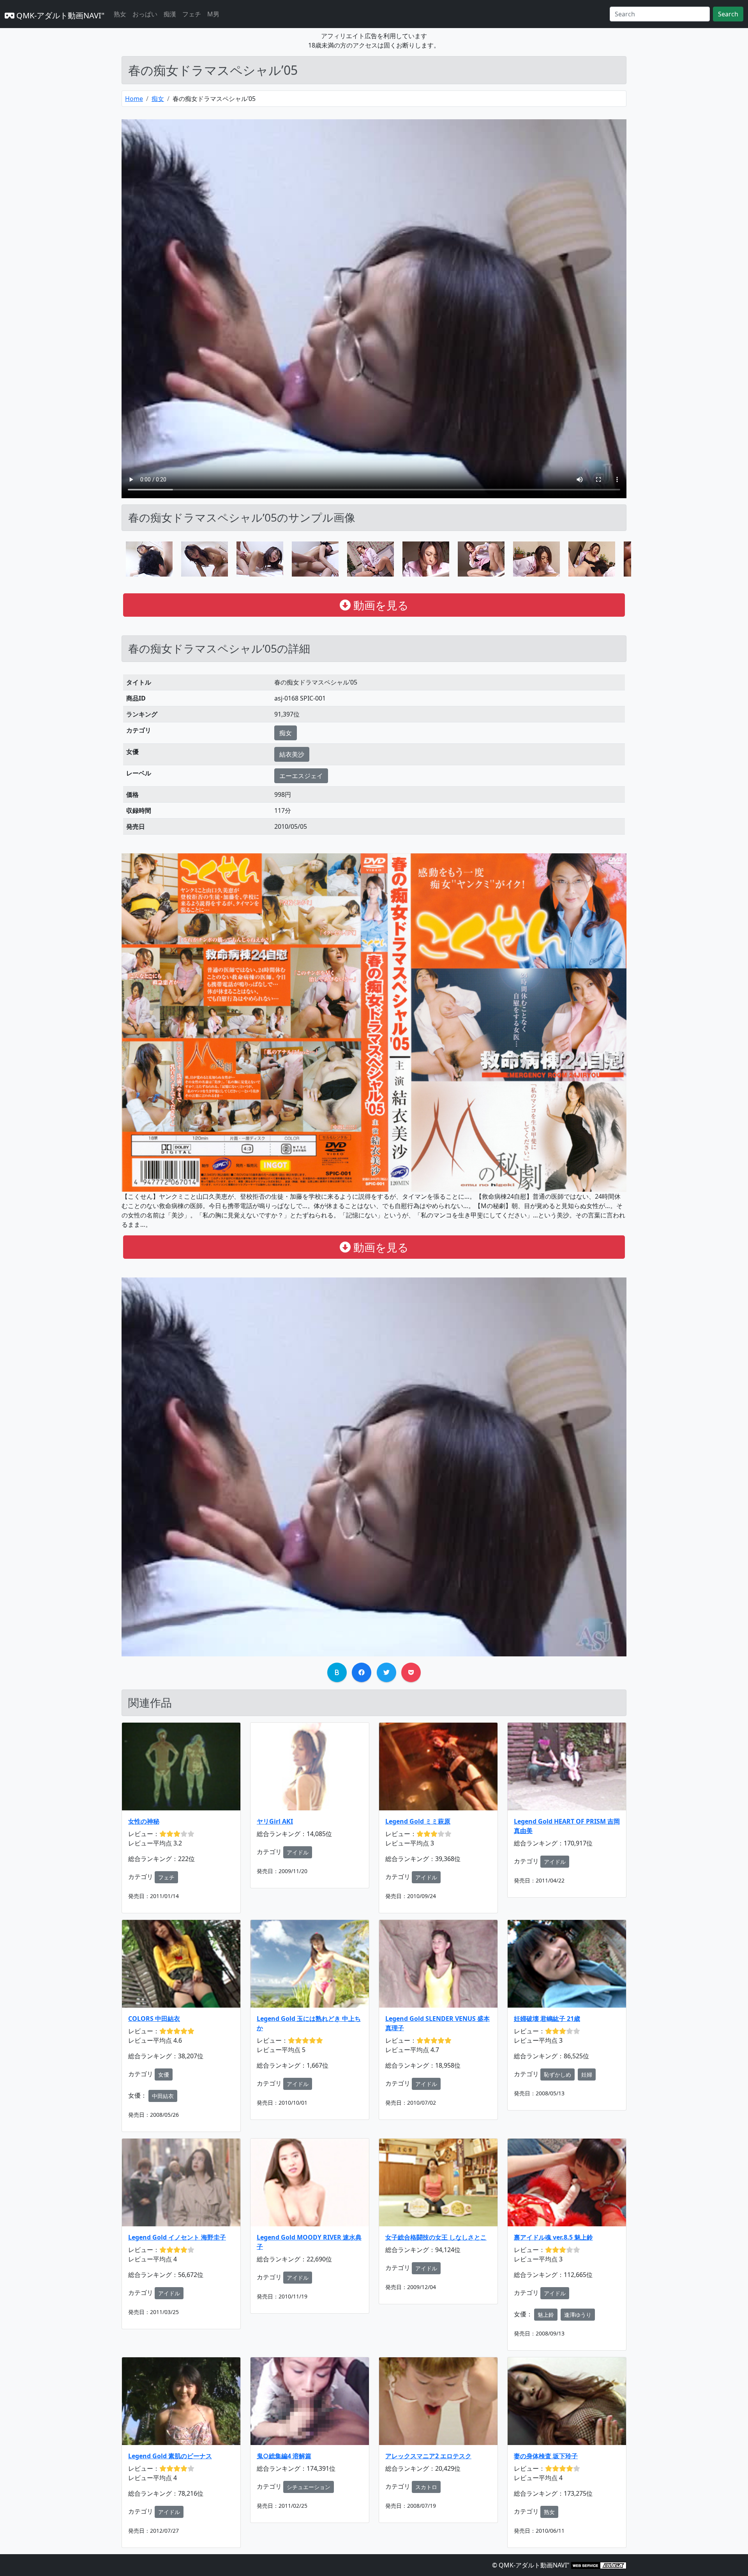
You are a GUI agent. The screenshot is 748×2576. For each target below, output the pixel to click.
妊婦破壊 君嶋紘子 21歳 (547, 2019)
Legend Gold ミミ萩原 (418, 1821)
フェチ (192, 14)
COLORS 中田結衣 (154, 2019)
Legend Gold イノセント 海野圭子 (177, 2237)
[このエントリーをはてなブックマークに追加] (337, 1672)
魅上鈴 (546, 2315)
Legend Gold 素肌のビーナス (170, 2456)
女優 (164, 2074)
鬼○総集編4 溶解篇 (284, 2456)
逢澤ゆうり (578, 2315)
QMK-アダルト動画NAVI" (59, 15)
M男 (213, 14)
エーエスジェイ (301, 776)
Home (134, 99)
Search (728, 14)
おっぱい (145, 14)
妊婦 (587, 2074)
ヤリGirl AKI (275, 1821)
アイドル (298, 1852)
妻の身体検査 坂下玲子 (546, 2456)
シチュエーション (309, 2487)
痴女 (158, 99)
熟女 (120, 14)
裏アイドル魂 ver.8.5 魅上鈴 (553, 2237)
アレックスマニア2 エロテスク (428, 2456)
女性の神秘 (144, 1821)
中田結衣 (163, 2096)
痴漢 (170, 14)
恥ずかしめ (557, 2074)
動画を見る (380, 605)
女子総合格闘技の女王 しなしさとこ (436, 2237)
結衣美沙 (292, 754)
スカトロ (426, 2487)
